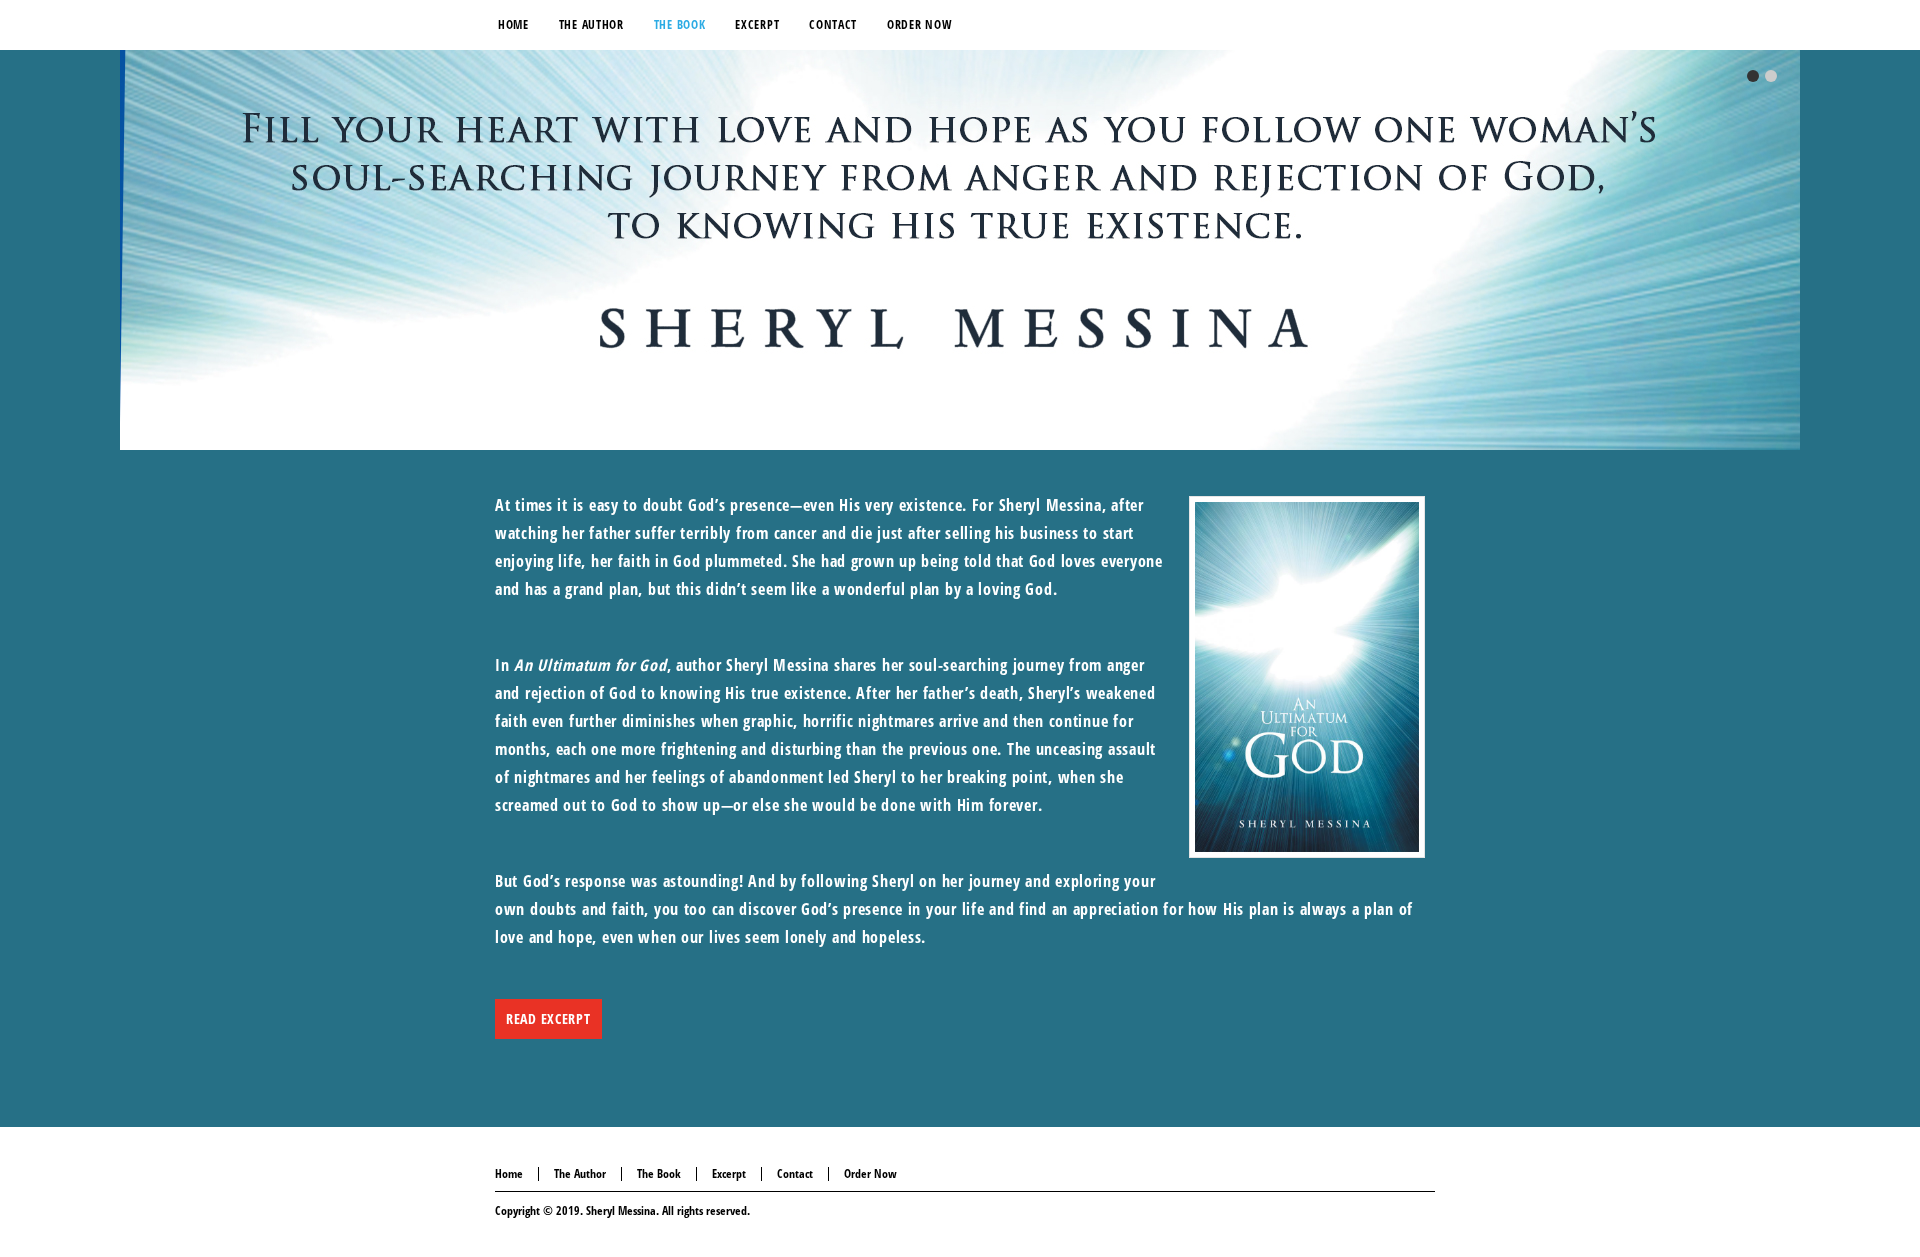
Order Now (870, 1173)
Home (509, 1173)
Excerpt (729, 1173)
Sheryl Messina (621, 1210)
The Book (659, 1173)
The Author (580, 1173)
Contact (795, 1173)
